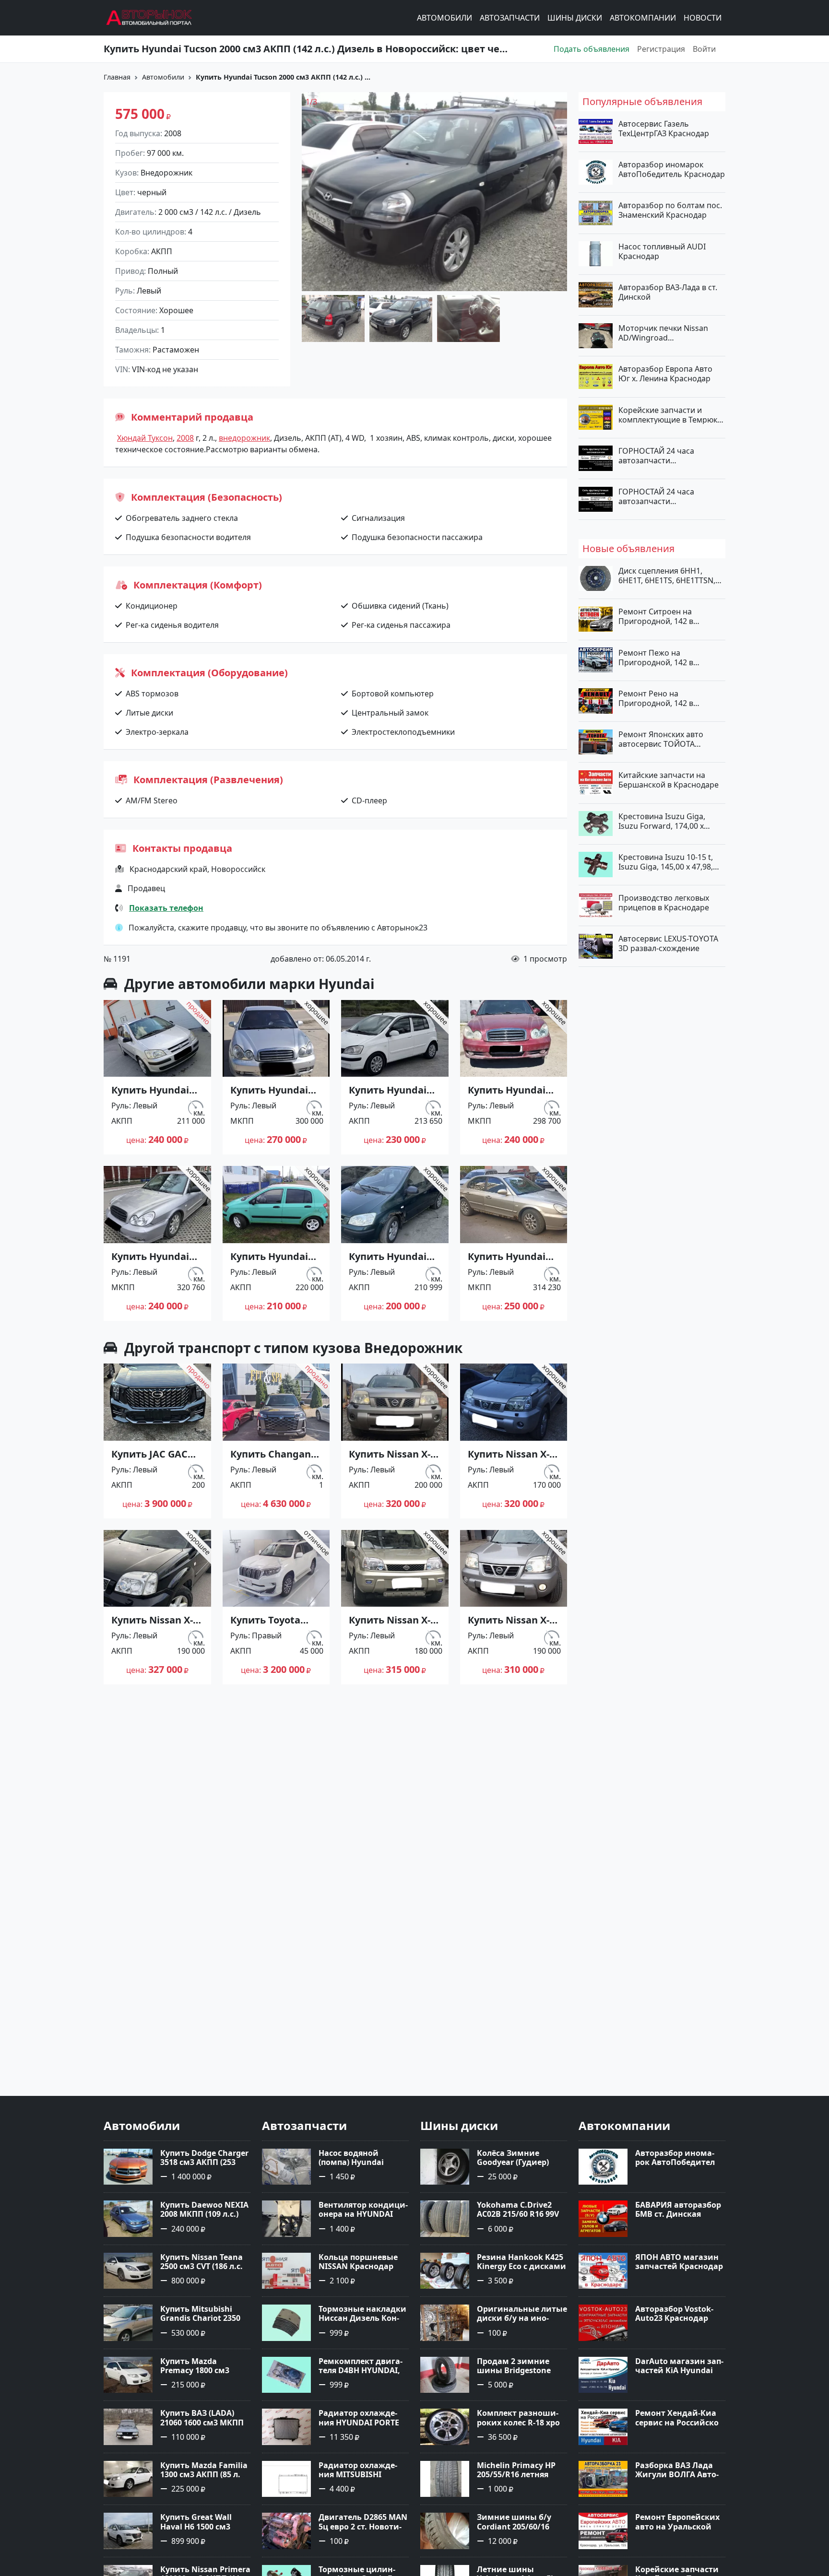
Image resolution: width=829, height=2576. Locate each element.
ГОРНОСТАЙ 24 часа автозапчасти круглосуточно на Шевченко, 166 (656, 455)
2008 (185, 438)
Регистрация (661, 49)
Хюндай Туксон (145, 438)
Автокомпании (643, 18)
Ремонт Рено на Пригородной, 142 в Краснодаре (656, 698)
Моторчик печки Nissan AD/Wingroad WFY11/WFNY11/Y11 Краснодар (663, 333)
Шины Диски (575, 18)
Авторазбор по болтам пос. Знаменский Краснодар (670, 210)
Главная (117, 77)
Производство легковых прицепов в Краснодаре (664, 903)
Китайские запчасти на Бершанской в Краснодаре (669, 780)
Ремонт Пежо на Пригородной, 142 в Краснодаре (656, 657)
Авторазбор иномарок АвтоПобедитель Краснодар (672, 169)
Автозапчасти (510, 18)
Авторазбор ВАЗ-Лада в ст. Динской (668, 292)
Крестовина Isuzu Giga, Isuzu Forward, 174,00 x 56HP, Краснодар (662, 821)
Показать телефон (166, 908)
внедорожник (244, 438)
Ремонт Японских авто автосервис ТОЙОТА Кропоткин (661, 739)
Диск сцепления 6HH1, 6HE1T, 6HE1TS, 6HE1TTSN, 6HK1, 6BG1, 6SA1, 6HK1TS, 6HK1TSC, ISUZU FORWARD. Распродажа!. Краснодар (668, 576)
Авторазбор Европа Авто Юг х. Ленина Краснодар (665, 374)
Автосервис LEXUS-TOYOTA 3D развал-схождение (668, 943)
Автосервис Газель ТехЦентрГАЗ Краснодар (664, 129)
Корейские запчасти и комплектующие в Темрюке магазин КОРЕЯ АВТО (670, 414)
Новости (703, 18)
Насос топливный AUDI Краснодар (662, 251)
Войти (704, 49)
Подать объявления (592, 49)
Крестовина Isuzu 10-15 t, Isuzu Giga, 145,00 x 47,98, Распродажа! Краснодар (666, 861)
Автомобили (444, 18)
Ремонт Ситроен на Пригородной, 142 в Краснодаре (656, 616)
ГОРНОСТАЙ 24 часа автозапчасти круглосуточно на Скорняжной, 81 (656, 496)
